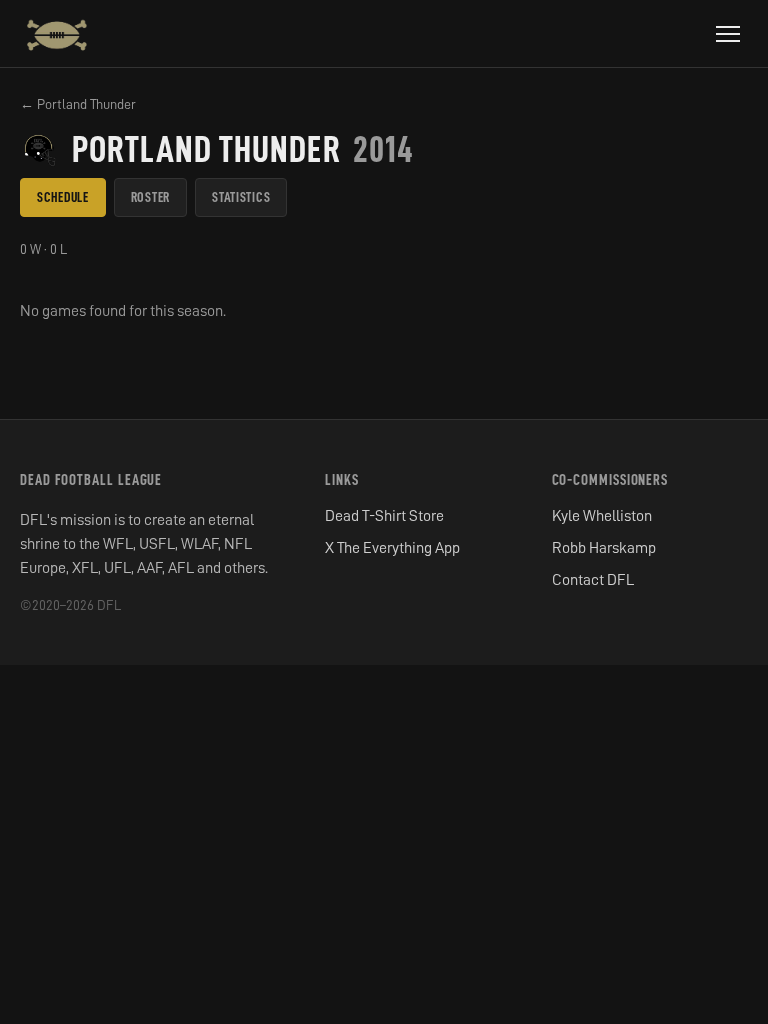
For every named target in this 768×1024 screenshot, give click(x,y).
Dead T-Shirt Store (384, 516)
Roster (150, 197)
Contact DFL (593, 580)
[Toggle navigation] (728, 34)
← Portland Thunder (78, 104)
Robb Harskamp (604, 548)
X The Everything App (392, 548)
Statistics (241, 197)
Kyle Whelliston (602, 516)
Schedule (63, 197)
